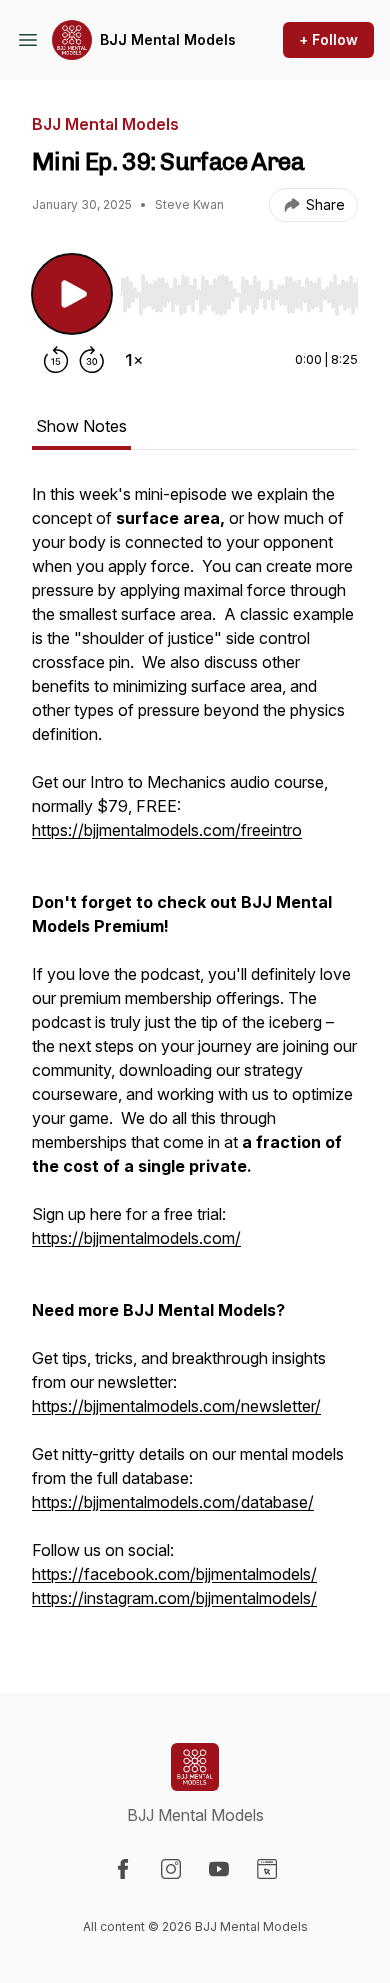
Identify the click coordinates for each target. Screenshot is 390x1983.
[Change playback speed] (134, 360)
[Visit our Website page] (267, 1869)
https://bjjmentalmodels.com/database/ (173, 1502)
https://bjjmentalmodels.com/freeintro (167, 830)
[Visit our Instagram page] (171, 1869)
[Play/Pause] (72, 294)
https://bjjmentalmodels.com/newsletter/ (176, 1406)
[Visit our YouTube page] (219, 1869)
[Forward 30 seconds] (92, 360)
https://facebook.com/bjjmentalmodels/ (174, 1574)
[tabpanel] (195, 1056)
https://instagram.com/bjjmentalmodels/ (174, 1598)
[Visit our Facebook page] (123, 1869)
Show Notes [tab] (81, 426)
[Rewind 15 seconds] (56, 360)
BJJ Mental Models (168, 39)
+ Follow (328, 39)
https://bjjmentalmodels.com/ (136, 1238)
